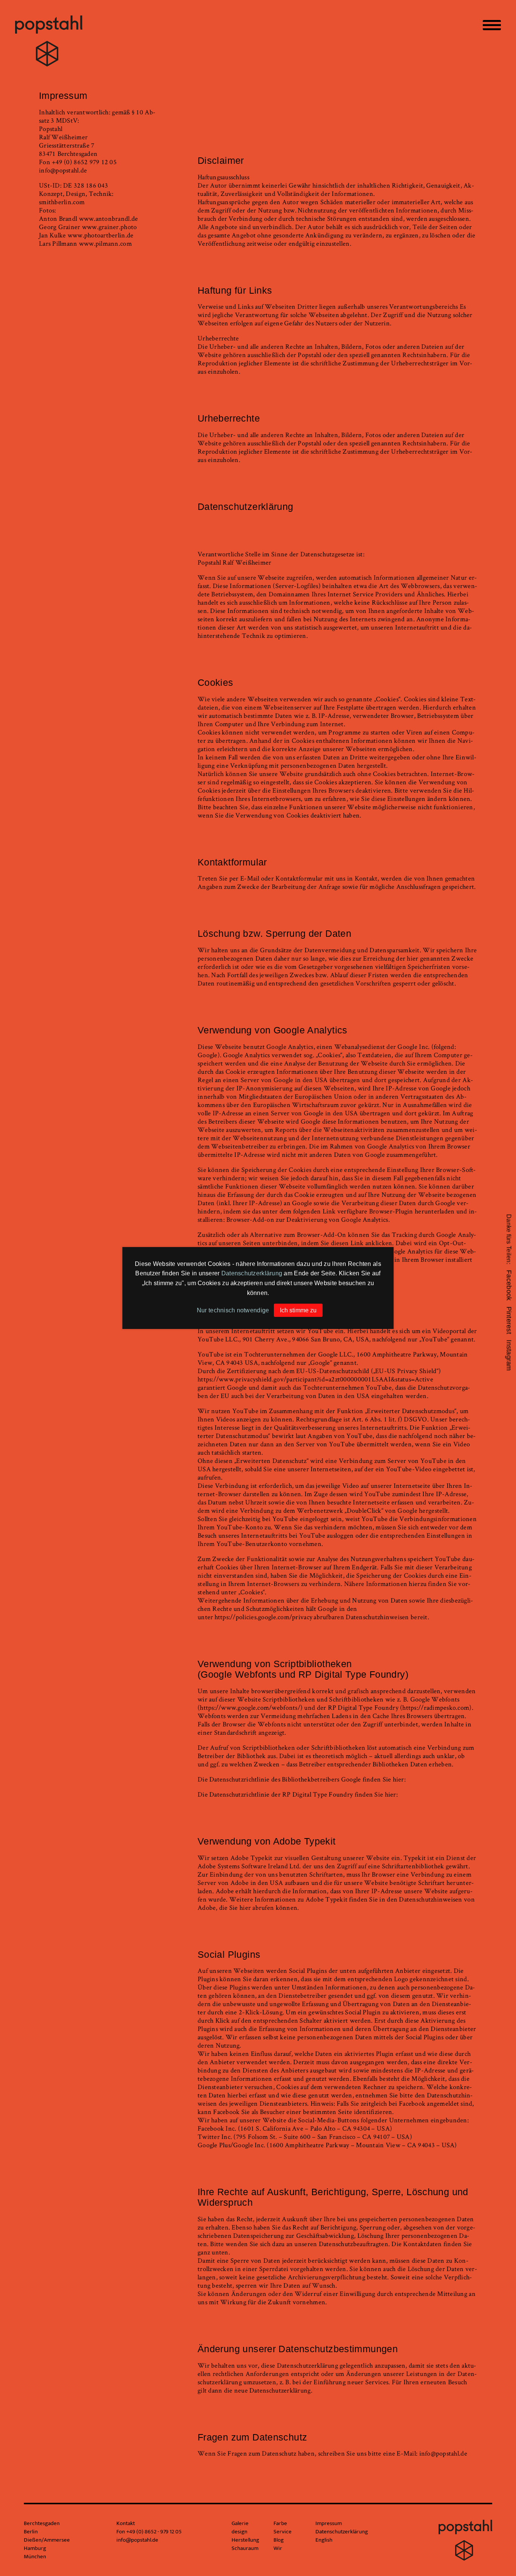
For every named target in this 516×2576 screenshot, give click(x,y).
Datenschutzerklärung (252, 1273)
